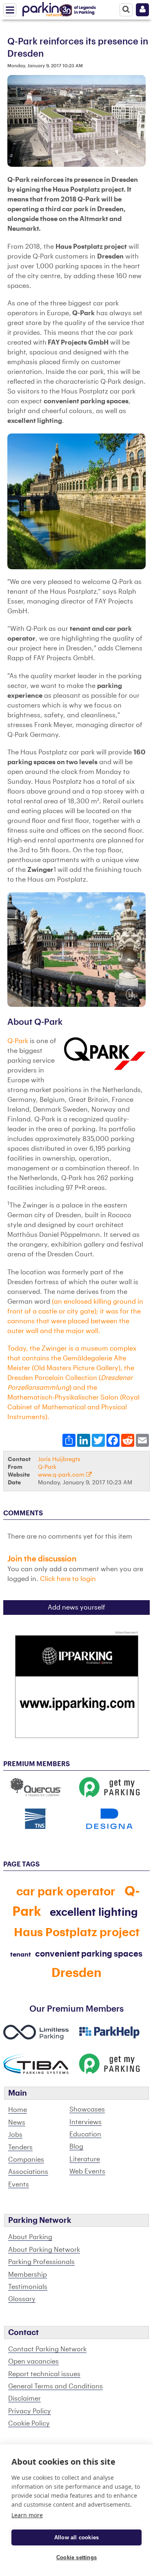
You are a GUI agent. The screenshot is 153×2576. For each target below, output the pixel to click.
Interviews (85, 2122)
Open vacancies (33, 2362)
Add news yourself (76, 1608)
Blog (76, 2147)
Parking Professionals (41, 2262)
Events (19, 2185)
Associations (28, 2172)
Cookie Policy (29, 2423)
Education (85, 2134)
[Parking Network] (44, 8)
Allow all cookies (76, 2537)
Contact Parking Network (47, 2349)
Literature (85, 2159)
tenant (21, 1955)
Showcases (87, 2109)
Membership (28, 2275)
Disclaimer (24, 2399)
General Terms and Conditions (55, 2386)
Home (18, 2110)
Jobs (15, 2135)
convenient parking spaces (89, 1954)
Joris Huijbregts (59, 1459)
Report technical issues (44, 2374)
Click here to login (68, 1579)
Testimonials (28, 2287)
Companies (26, 2160)
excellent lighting (94, 1913)
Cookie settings (76, 2557)
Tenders (20, 2147)
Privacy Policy (30, 2411)
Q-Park (19, 1041)
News (17, 2123)
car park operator (66, 1892)
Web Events (87, 2171)
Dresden (76, 1973)
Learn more (27, 2515)
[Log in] (142, 10)
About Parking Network (44, 2250)
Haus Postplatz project (77, 1933)
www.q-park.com (62, 1475)
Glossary (22, 2299)
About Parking (30, 2237)
